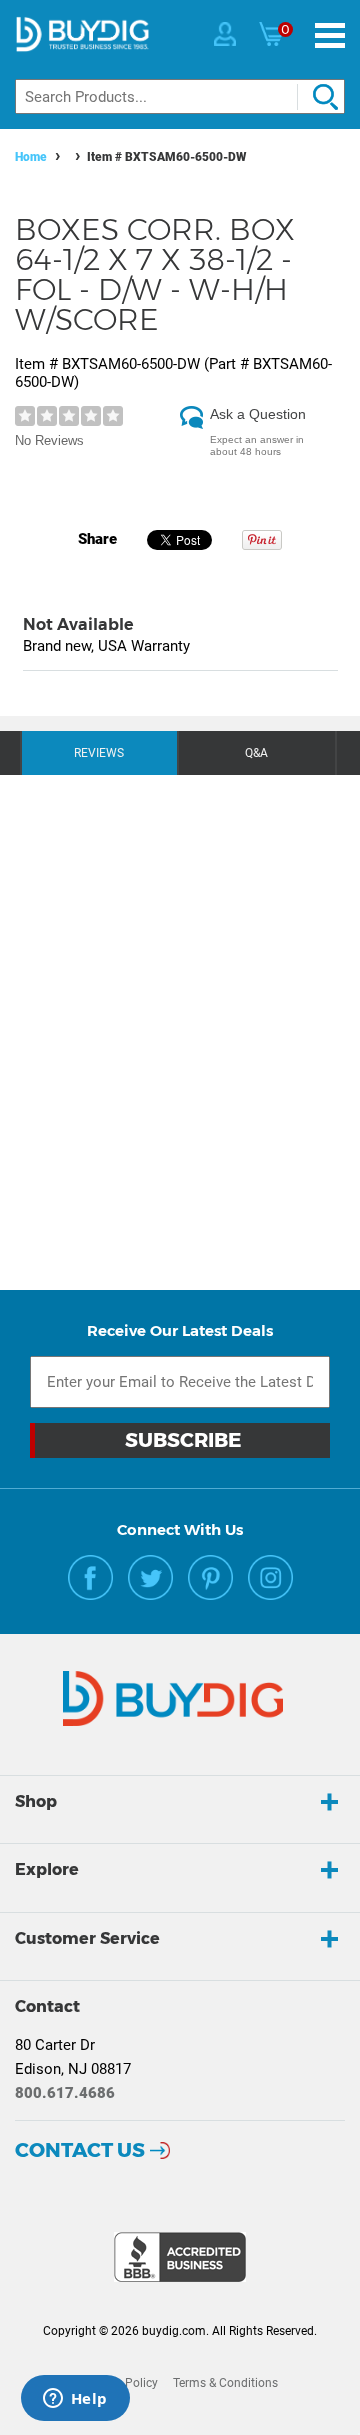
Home (31, 157)
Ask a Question (258, 414)
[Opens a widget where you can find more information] (75, 2400)
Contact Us (80, 2150)
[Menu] (330, 35)
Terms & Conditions (225, 2383)
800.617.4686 (65, 2093)
